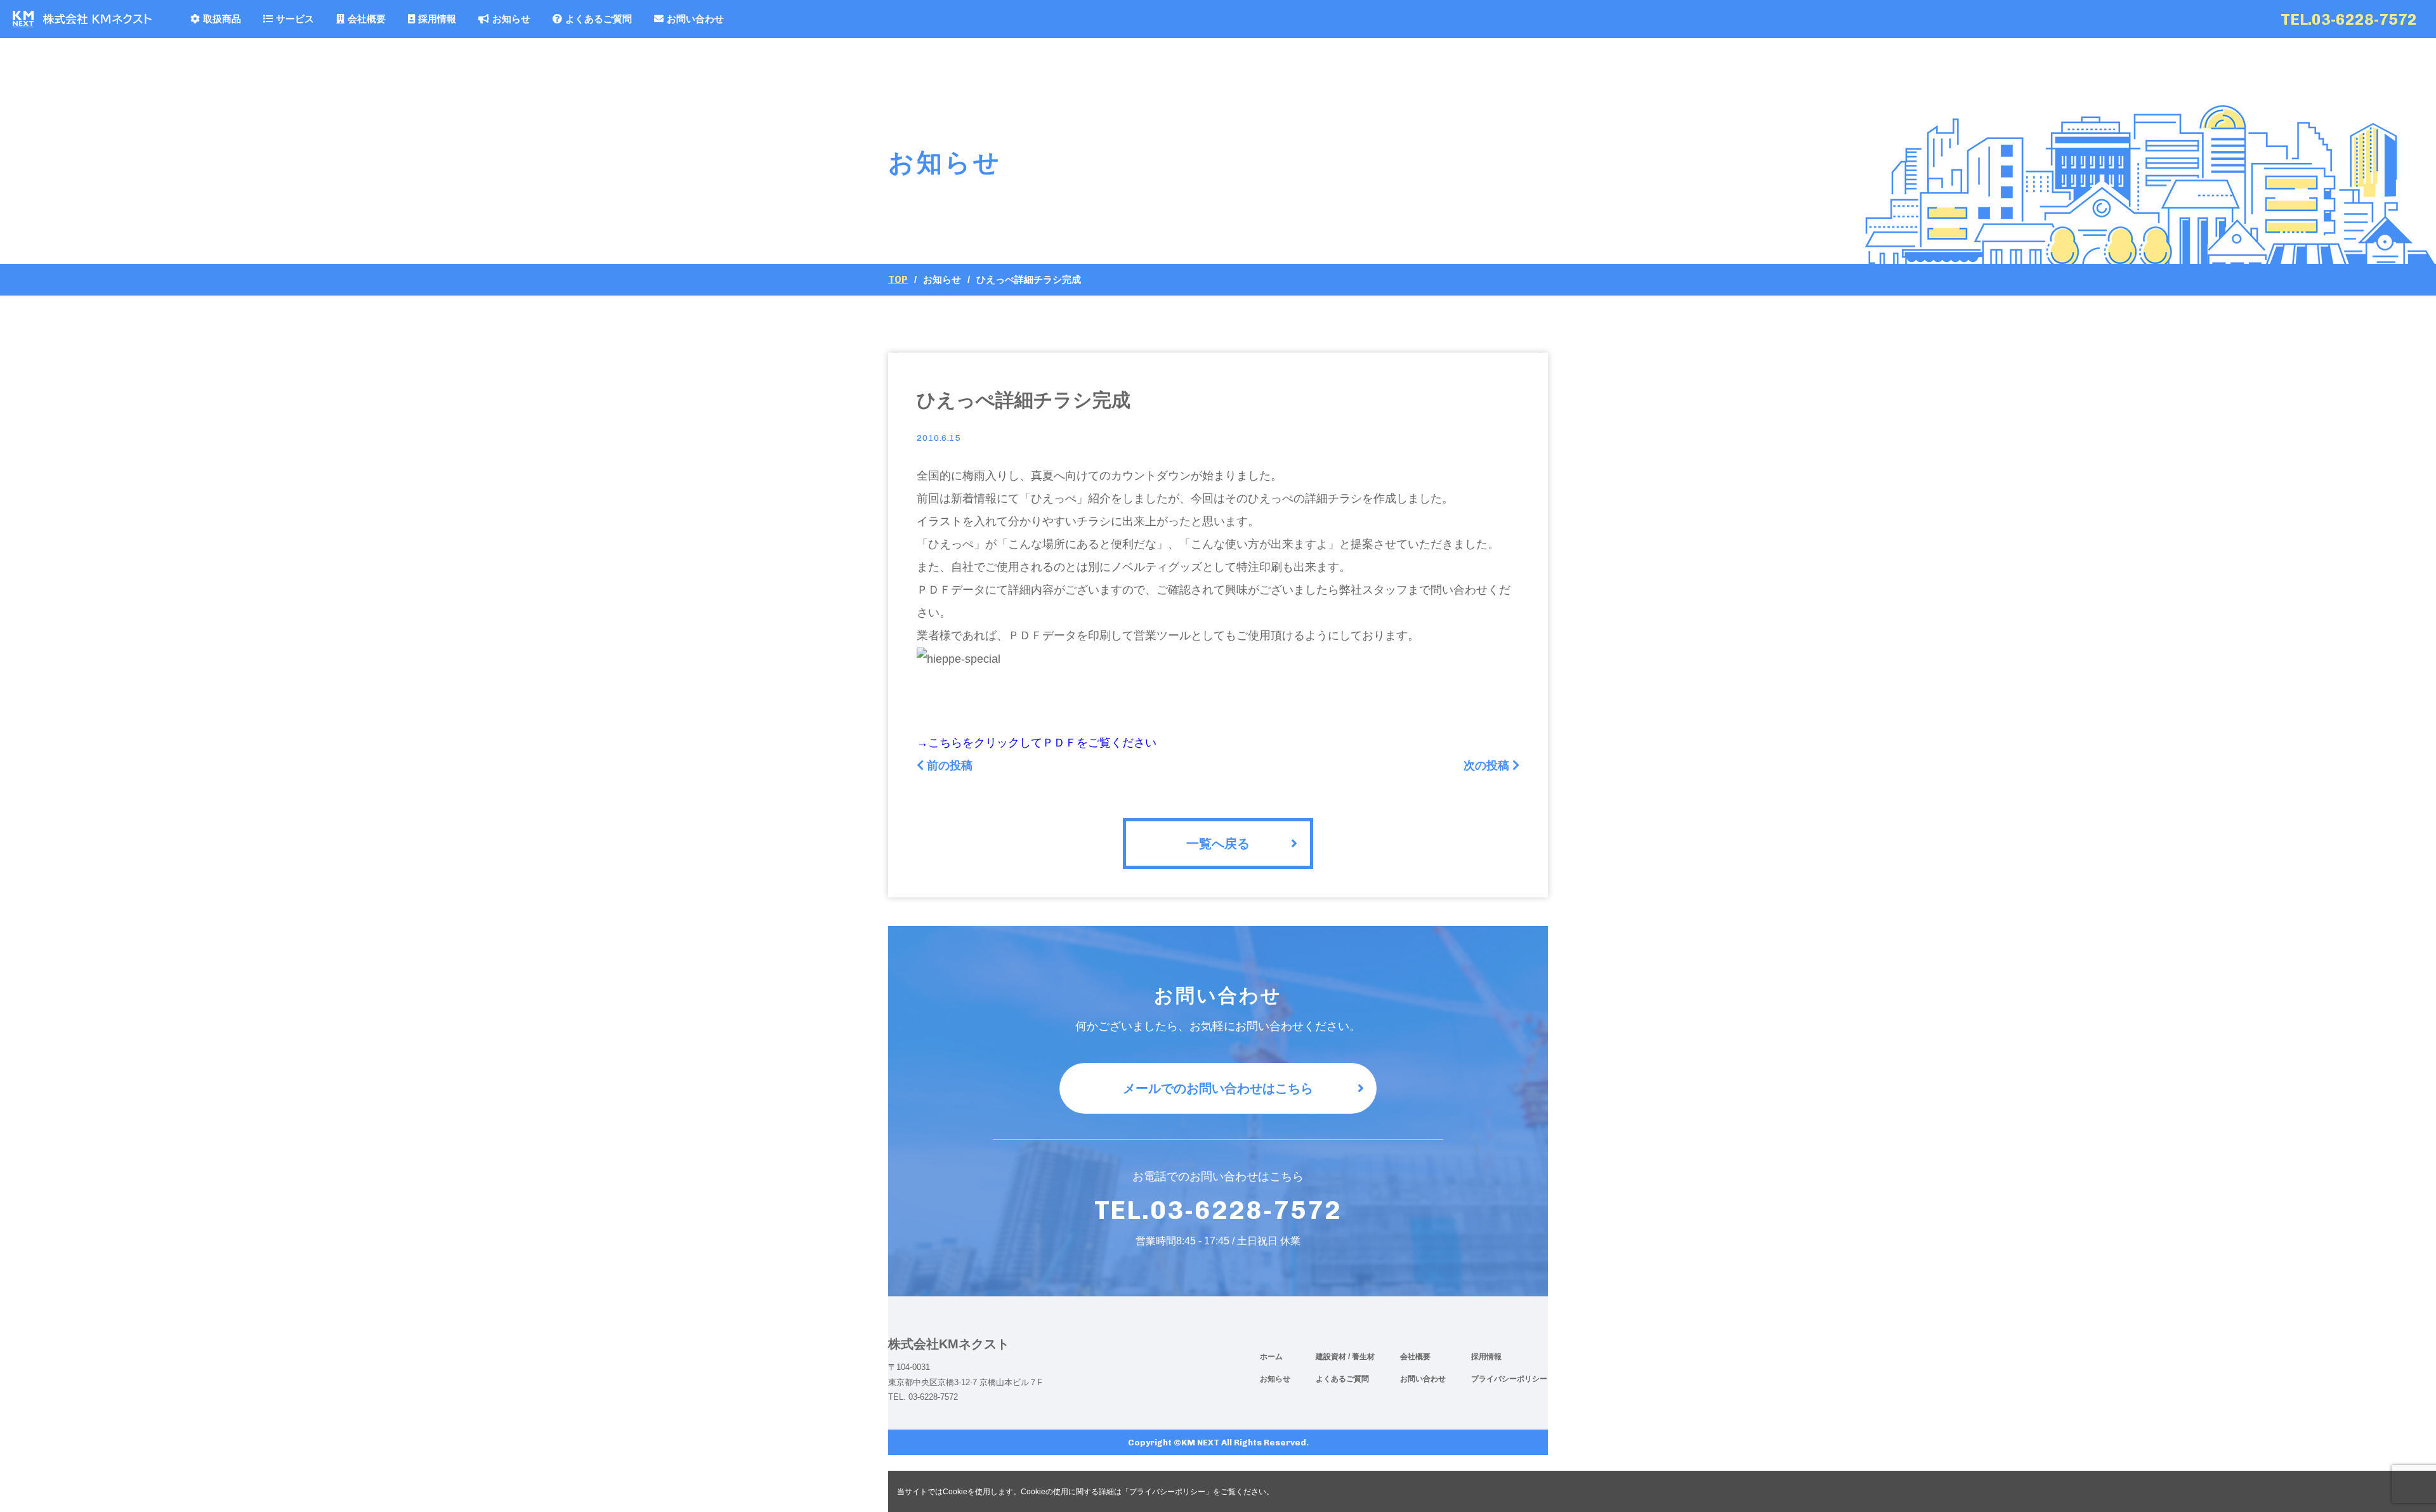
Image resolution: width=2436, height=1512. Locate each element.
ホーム (1271, 1357)
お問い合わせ (695, 19)
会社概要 (367, 19)
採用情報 (437, 19)
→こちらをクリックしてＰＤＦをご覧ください (1037, 743)
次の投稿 (1486, 766)
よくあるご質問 (599, 19)
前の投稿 (950, 766)
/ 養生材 (1361, 1357)
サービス (295, 19)
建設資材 (1332, 1357)
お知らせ (511, 19)
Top (898, 280)
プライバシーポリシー (1509, 1379)
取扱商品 (222, 19)
